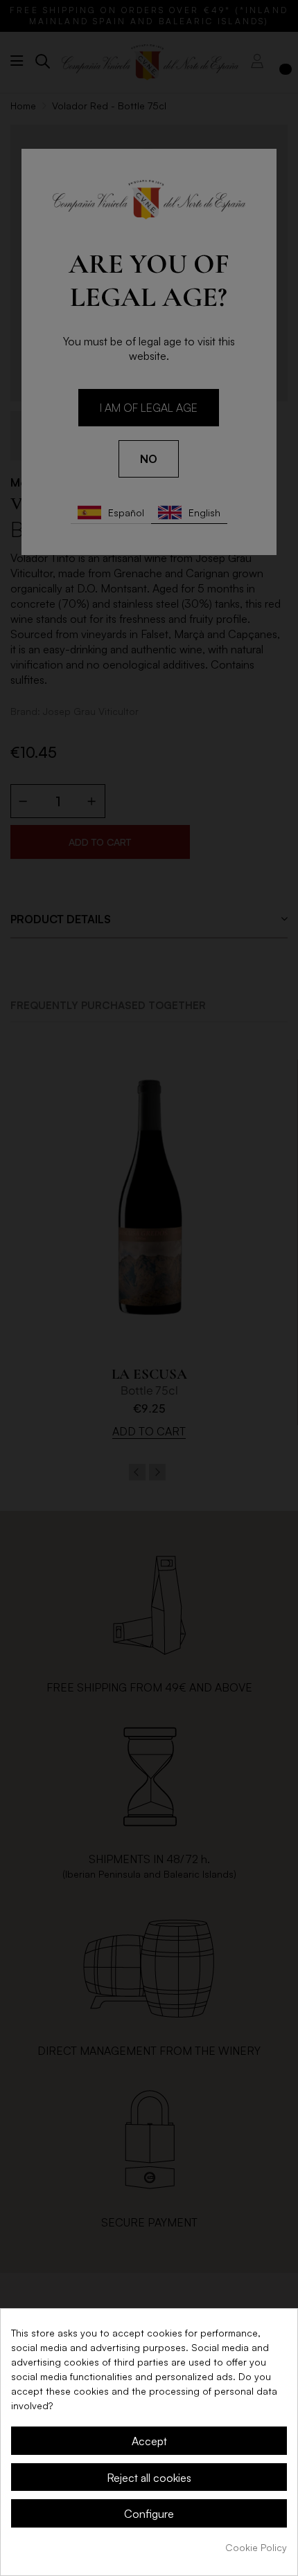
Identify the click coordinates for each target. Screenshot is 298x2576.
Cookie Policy (256, 2547)
